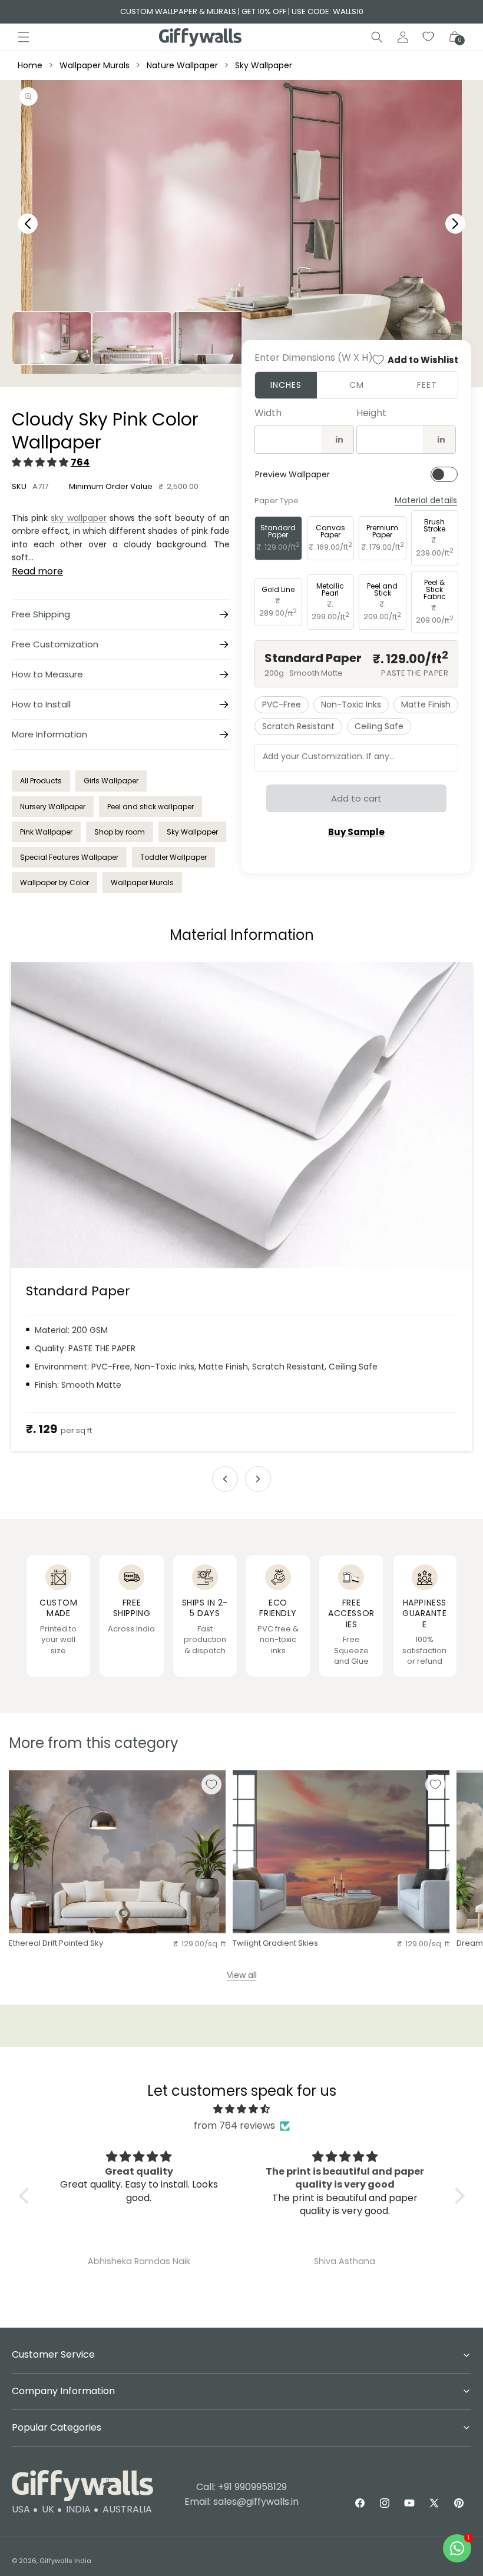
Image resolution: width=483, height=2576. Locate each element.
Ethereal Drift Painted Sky (56, 1944)
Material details (426, 501)
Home (30, 65)
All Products (41, 781)
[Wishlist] (429, 37)
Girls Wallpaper (111, 781)
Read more (37, 571)
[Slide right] (258, 1479)
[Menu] (24, 37)
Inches (286, 385)
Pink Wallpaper (46, 832)
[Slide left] (225, 1479)
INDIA (78, 2509)
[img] (242, 2109)
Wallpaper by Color (54, 883)
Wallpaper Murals (95, 65)
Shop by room (120, 832)
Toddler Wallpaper (173, 857)
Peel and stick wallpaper (150, 807)
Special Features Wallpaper (69, 857)
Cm (357, 385)
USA (21, 2509)
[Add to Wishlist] (211, 1784)
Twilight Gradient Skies (275, 1944)
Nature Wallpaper (182, 65)
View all (242, 1975)
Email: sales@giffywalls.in (241, 2502)
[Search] (377, 37)
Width (268, 413)
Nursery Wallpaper (53, 807)
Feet (427, 385)
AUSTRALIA (127, 2509)
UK (48, 2509)
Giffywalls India (65, 2561)
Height (371, 413)
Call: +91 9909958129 (241, 2487)
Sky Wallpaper (264, 65)
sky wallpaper (78, 518)
